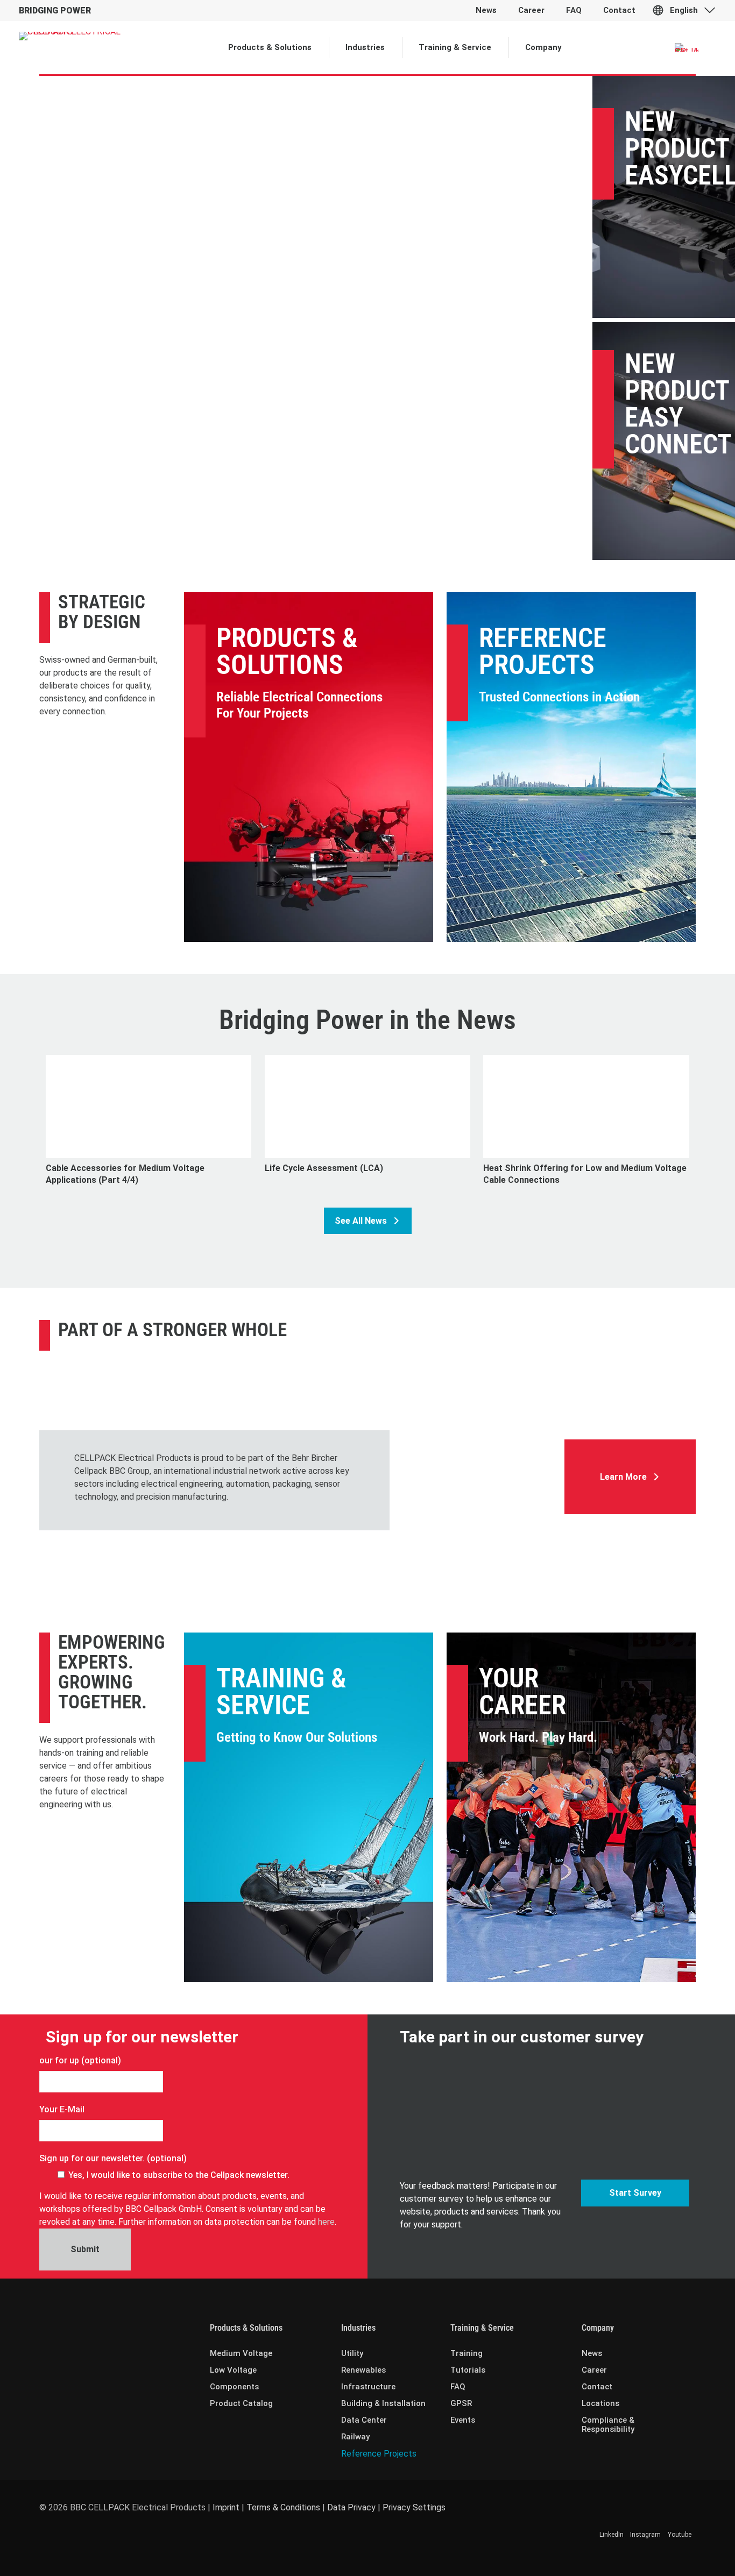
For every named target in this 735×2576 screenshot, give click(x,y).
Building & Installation (383, 2403)
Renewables (363, 2370)
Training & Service (281, 1692)
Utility (352, 2353)
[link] (477, 1430)
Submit (85, 2249)
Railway (355, 2437)
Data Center (364, 2420)
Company (598, 2328)
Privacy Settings (414, 2507)
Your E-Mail (62, 2109)
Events (463, 2420)
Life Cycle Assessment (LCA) (324, 1168)
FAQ (458, 2387)
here (326, 2222)
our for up (59, 2060)
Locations (600, 2403)
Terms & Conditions (283, 2507)
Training (467, 2353)
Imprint (226, 2507)
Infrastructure (368, 2387)
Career (594, 2370)
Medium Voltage (241, 2353)
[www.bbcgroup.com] (477, 1430)
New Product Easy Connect (678, 404)
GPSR (461, 2403)
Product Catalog (241, 2403)
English (684, 10)
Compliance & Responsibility (608, 2425)
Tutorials (468, 2370)
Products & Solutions (287, 651)
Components (234, 2387)
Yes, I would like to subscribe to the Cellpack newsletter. (179, 2175)
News (592, 2353)
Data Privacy (351, 2507)
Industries (358, 2328)
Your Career (522, 1692)
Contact (597, 2387)
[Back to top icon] (683, 2554)
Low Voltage (233, 2370)
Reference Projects (543, 651)
